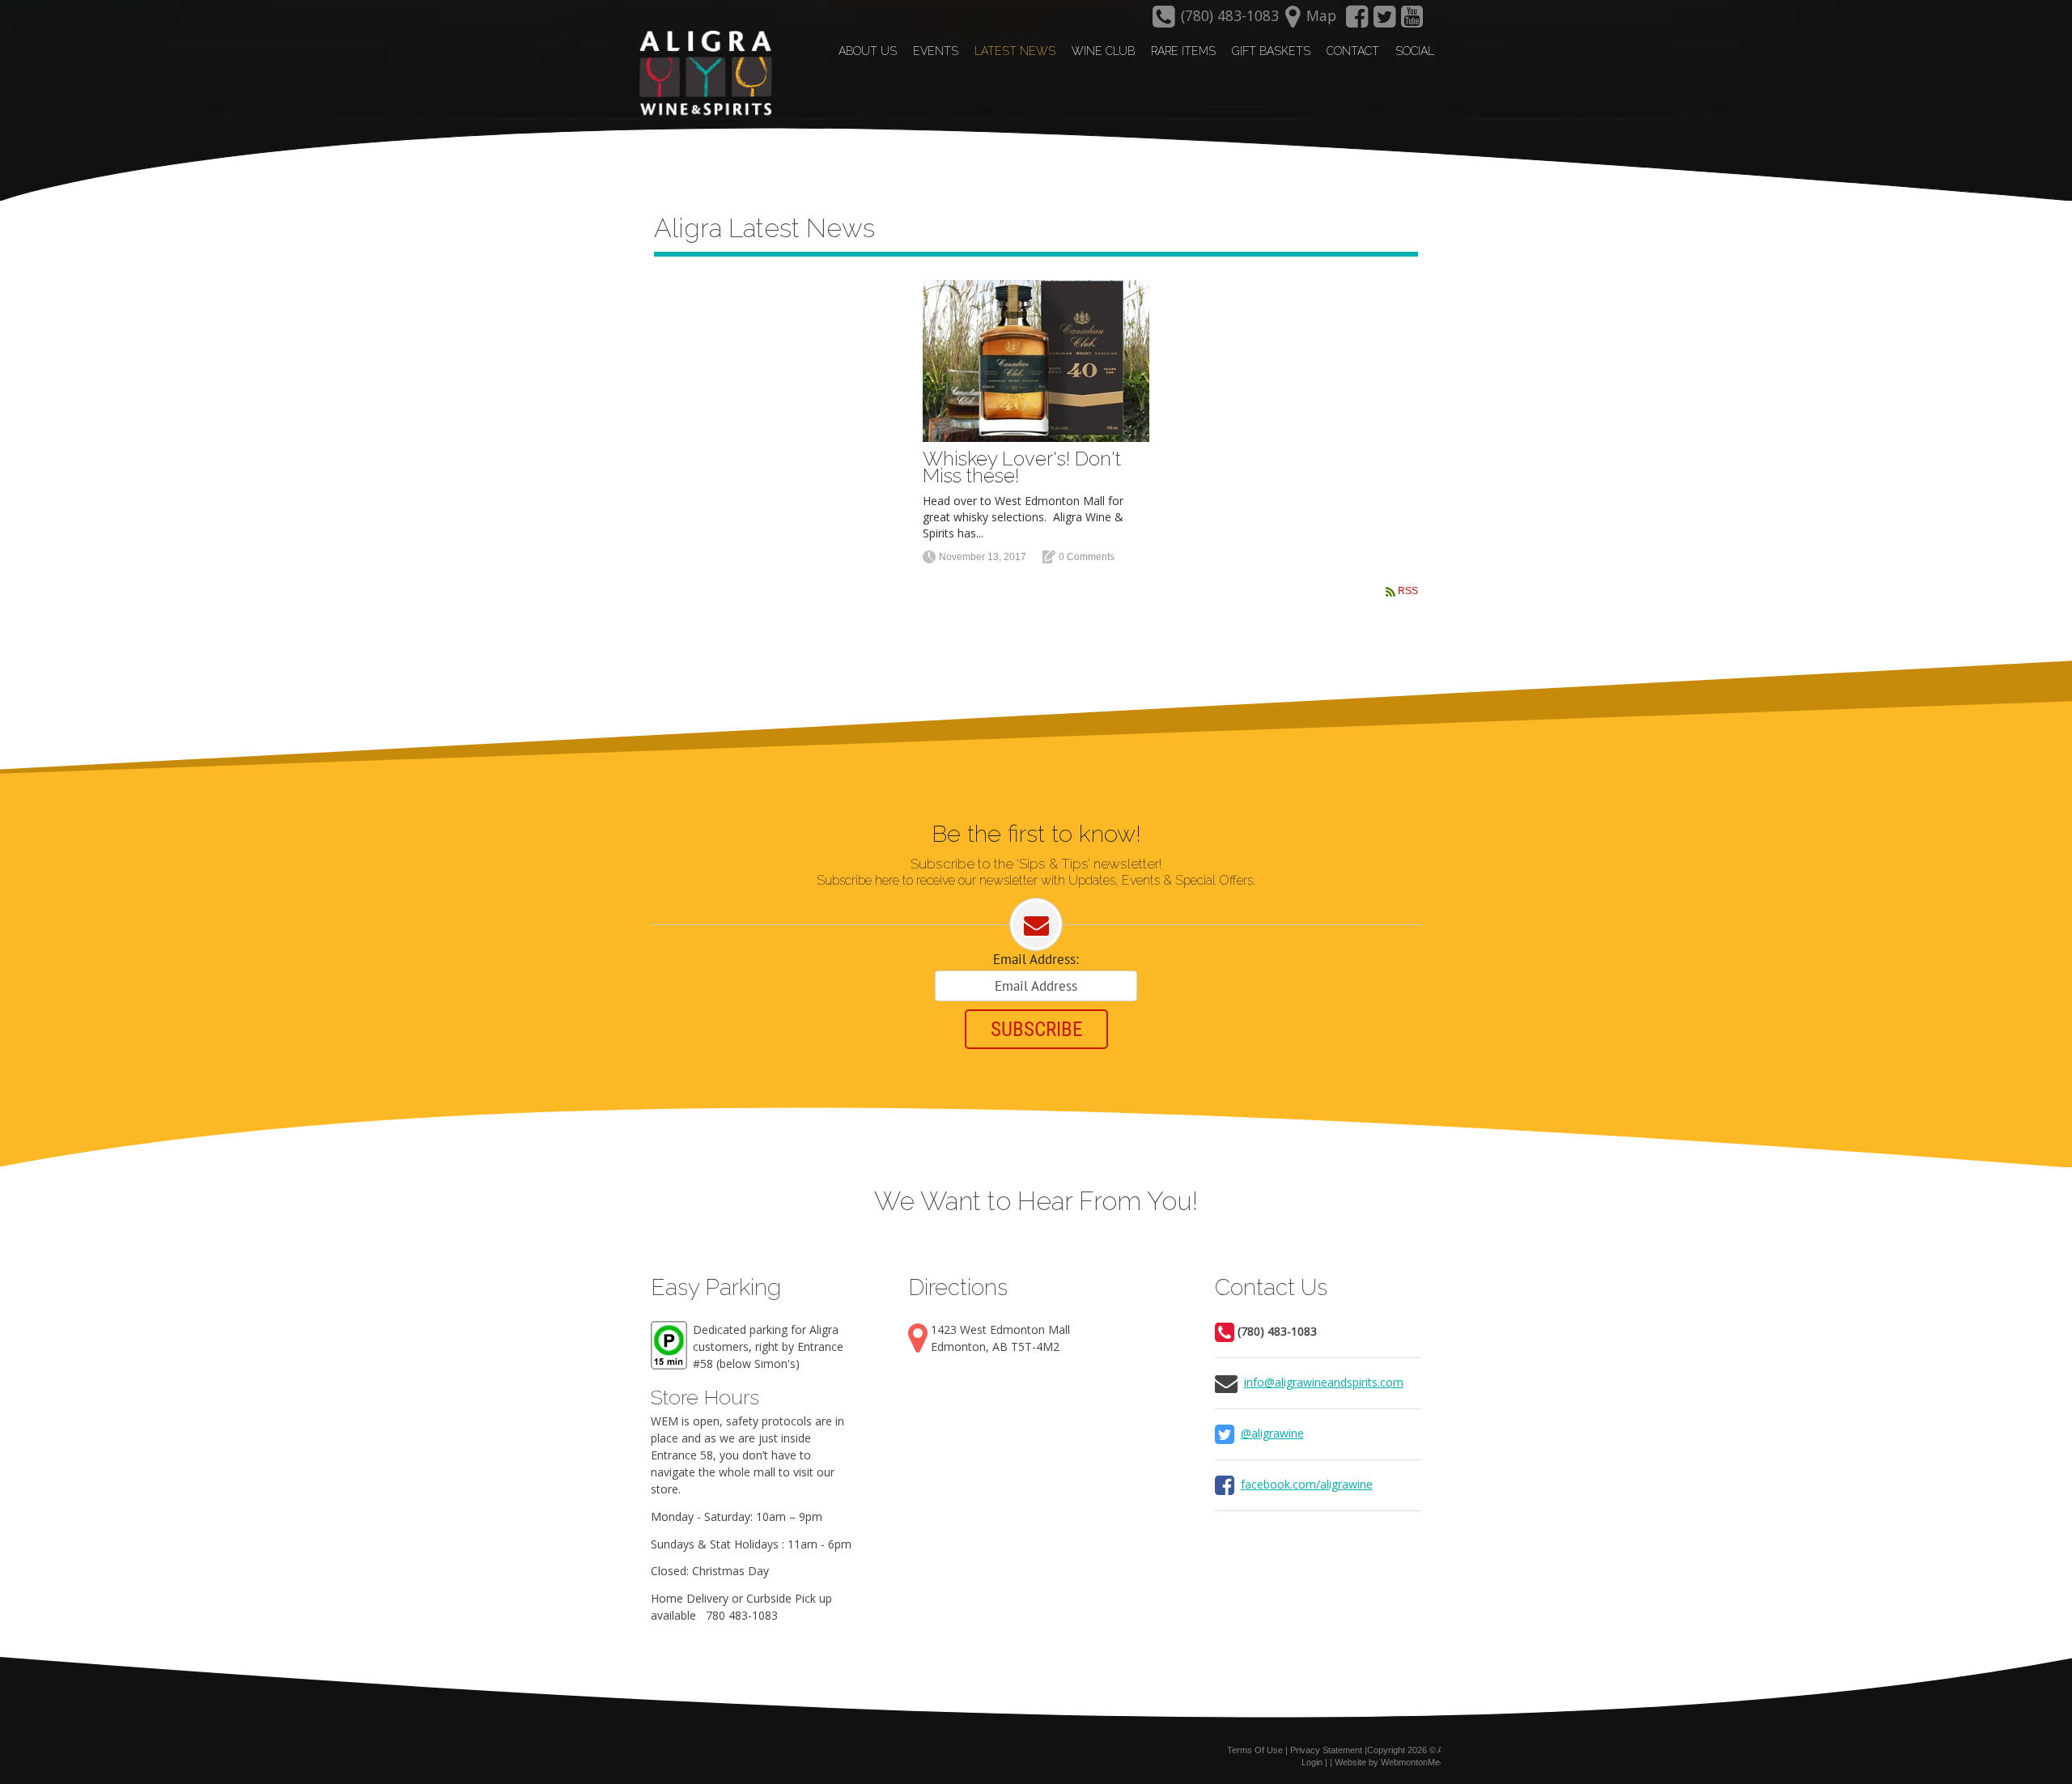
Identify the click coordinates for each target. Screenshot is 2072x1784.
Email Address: (1036, 959)
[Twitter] (1385, 21)
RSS (1408, 591)
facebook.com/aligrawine (1307, 1484)
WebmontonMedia (1416, 1762)
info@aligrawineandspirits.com (1324, 1382)
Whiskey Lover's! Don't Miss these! (1022, 467)
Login (1312, 1762)
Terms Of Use (1255, 1750)
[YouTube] (1412, 21)
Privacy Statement (1326, 1750)
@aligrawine (1272, 1433)
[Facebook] (1357, 21)
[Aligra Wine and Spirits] (702, 74)
